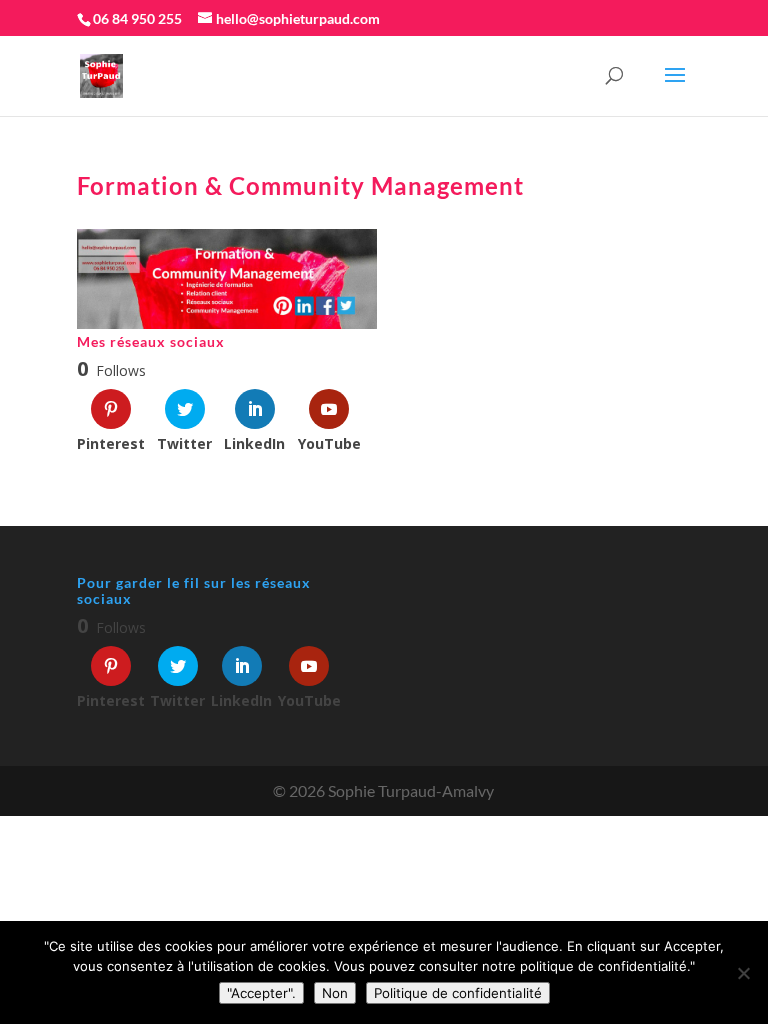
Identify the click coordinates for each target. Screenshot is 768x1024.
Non (335, 993)
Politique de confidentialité (458, 993)
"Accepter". (261, 993)
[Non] (743, 973)
